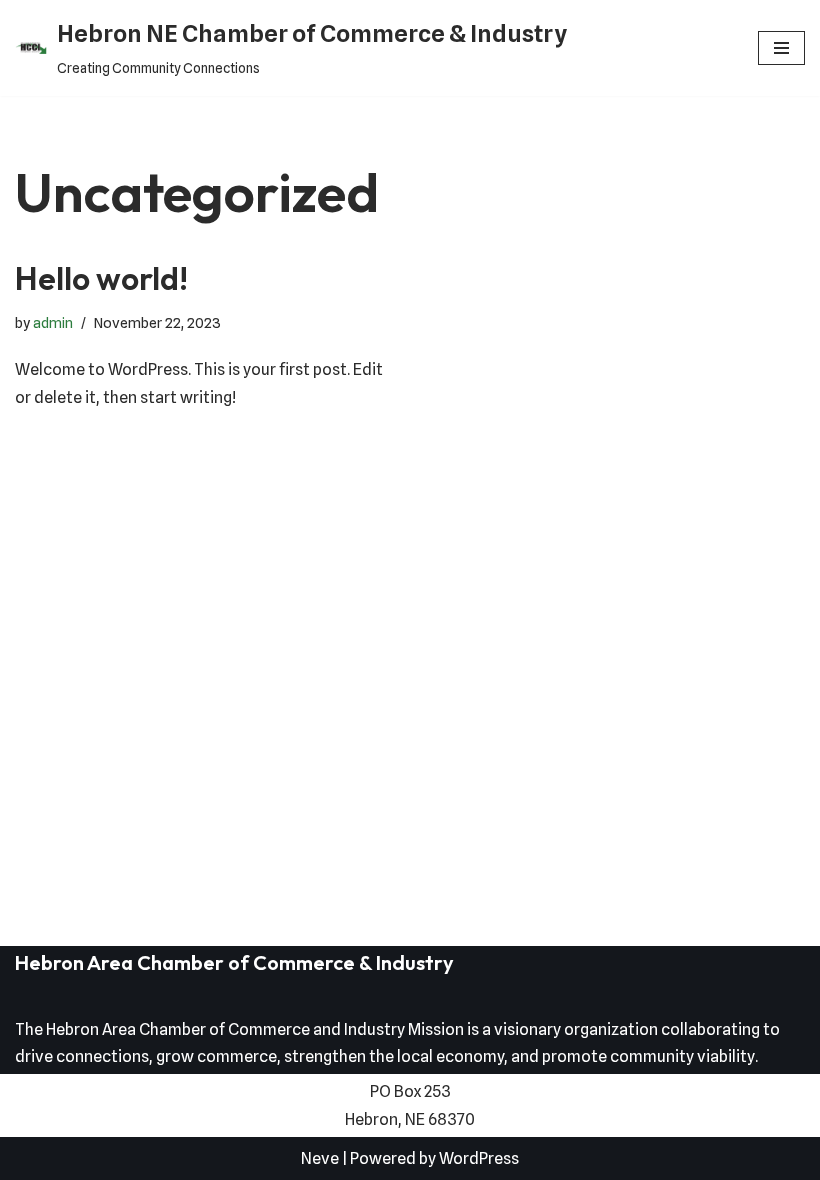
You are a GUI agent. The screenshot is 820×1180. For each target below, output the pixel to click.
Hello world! (101, 278)
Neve (320, 1158)
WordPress (479, 1158)
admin (53, 322)
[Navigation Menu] (781, 48)
